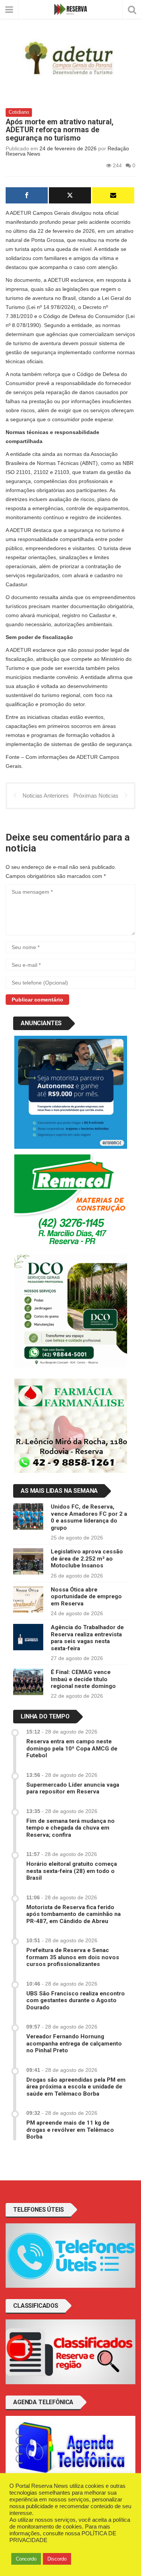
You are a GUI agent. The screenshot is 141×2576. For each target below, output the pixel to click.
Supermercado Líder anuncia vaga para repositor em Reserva (73, 1788)
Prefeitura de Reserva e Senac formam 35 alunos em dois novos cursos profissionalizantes (73, 1957)
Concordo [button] (26, 2559)
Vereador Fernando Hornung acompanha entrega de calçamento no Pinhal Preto (74, 2043)
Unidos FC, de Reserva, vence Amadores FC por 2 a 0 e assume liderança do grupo (89, 1517)
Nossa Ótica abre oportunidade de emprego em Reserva (86, 1597)
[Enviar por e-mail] (113, 195)
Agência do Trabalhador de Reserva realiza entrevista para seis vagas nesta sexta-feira (87, 1638)
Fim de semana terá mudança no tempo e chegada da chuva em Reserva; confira (70, 1828)
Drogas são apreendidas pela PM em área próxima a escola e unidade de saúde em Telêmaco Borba (76, 2087)
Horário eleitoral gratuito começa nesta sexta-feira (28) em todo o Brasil (72, 1871)
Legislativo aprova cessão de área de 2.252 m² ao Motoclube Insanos (87, 1559)
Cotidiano (19, 112)
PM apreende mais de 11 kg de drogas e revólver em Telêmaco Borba (70, 2130)
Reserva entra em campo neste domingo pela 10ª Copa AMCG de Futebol (72, 1748)
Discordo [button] (57, 2559)
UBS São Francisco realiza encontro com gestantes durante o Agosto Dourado (76, 2000)
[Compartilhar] (27, 195)
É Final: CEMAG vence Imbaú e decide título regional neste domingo (83, 1679)
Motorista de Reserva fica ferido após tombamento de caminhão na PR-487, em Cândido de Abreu (74, 1914)
